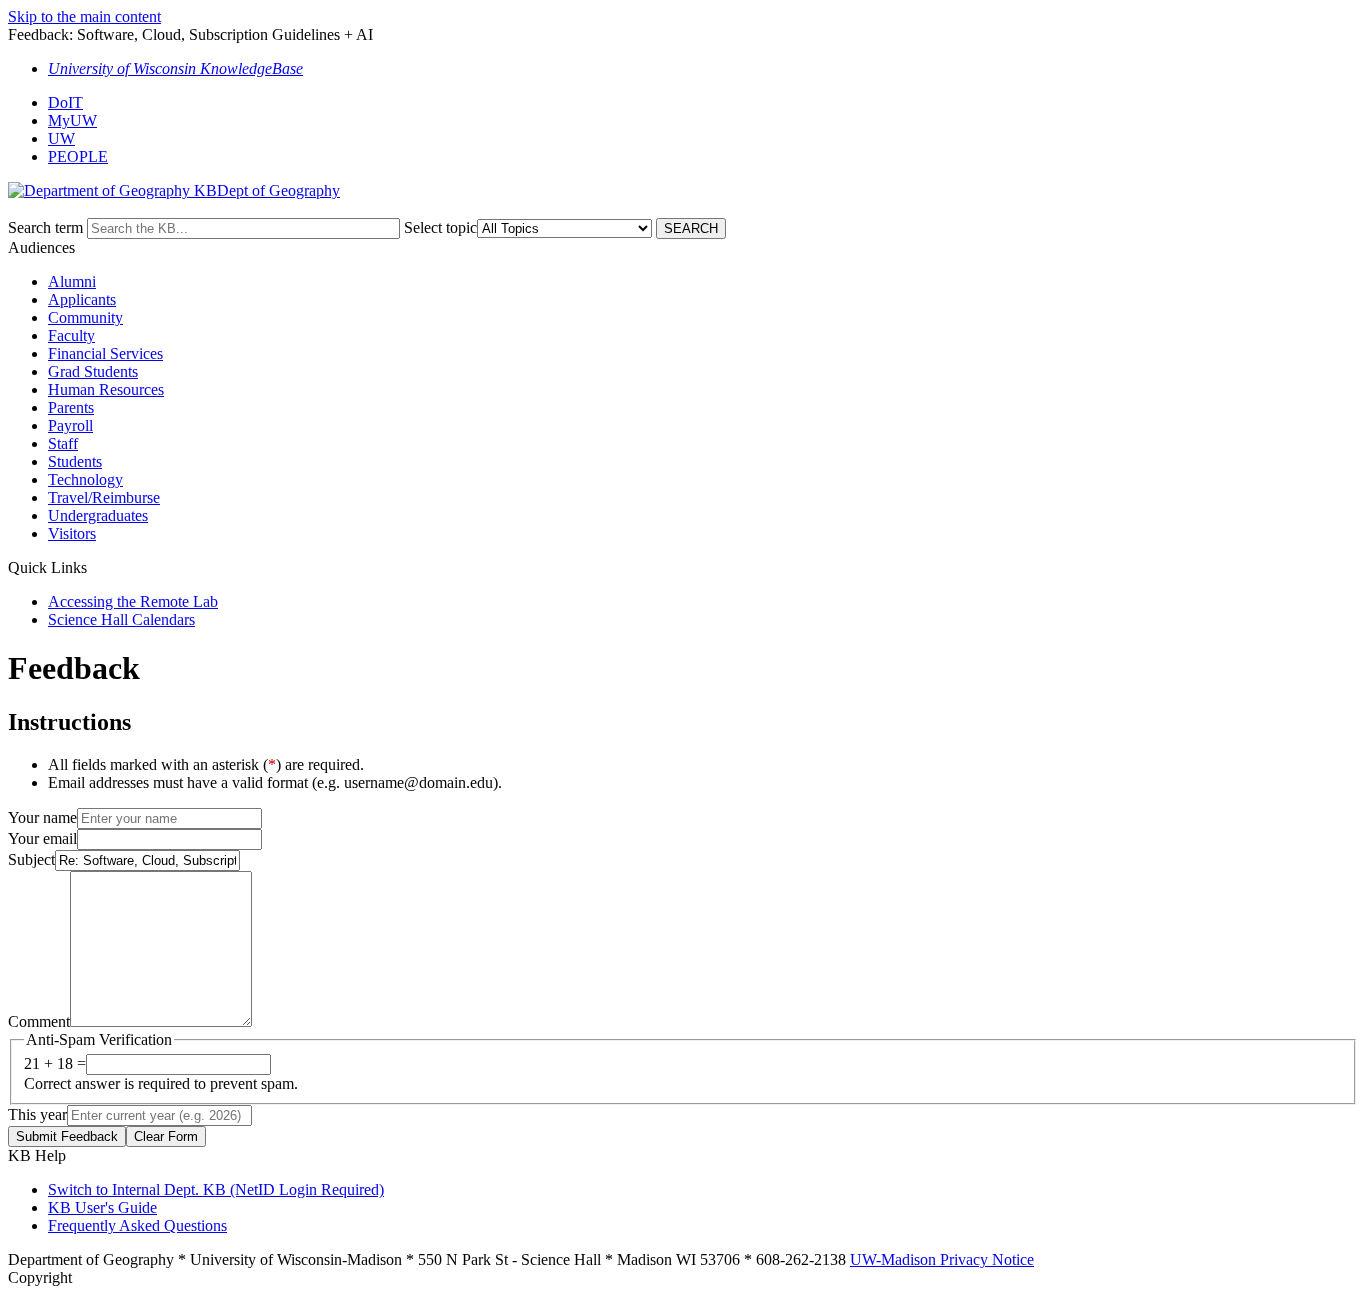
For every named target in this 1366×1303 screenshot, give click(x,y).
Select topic (440, 227)
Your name (42, 817)
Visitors (72, 533)
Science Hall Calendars (121, 619)
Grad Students (93, 371)
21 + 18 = (55, 1063)
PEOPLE (78, 156)
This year (37, 1114)
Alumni (72, 281)
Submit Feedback (67, 1136)
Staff (63, 443)
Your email (42, 838)
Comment (39, 1021)
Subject (31, 859)
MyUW (72, 120)
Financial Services (105, 353)
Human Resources (106, 389)
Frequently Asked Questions (137, 1225)
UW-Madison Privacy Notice (942, 1259)
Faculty (71, 335)
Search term (45, 227)
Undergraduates (98, 515)
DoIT (65, 102)
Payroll (70, 425)
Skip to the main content (84, 16)
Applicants (82, 299)
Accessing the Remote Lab (133, 601)
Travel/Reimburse (104, 497)
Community (85, 317)
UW (61, 138)
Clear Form (166, 1136)
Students (75, 461)
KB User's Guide (102, 1207)
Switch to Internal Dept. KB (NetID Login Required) (216, 1189)
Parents (71, 407)
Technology (85, 479)
